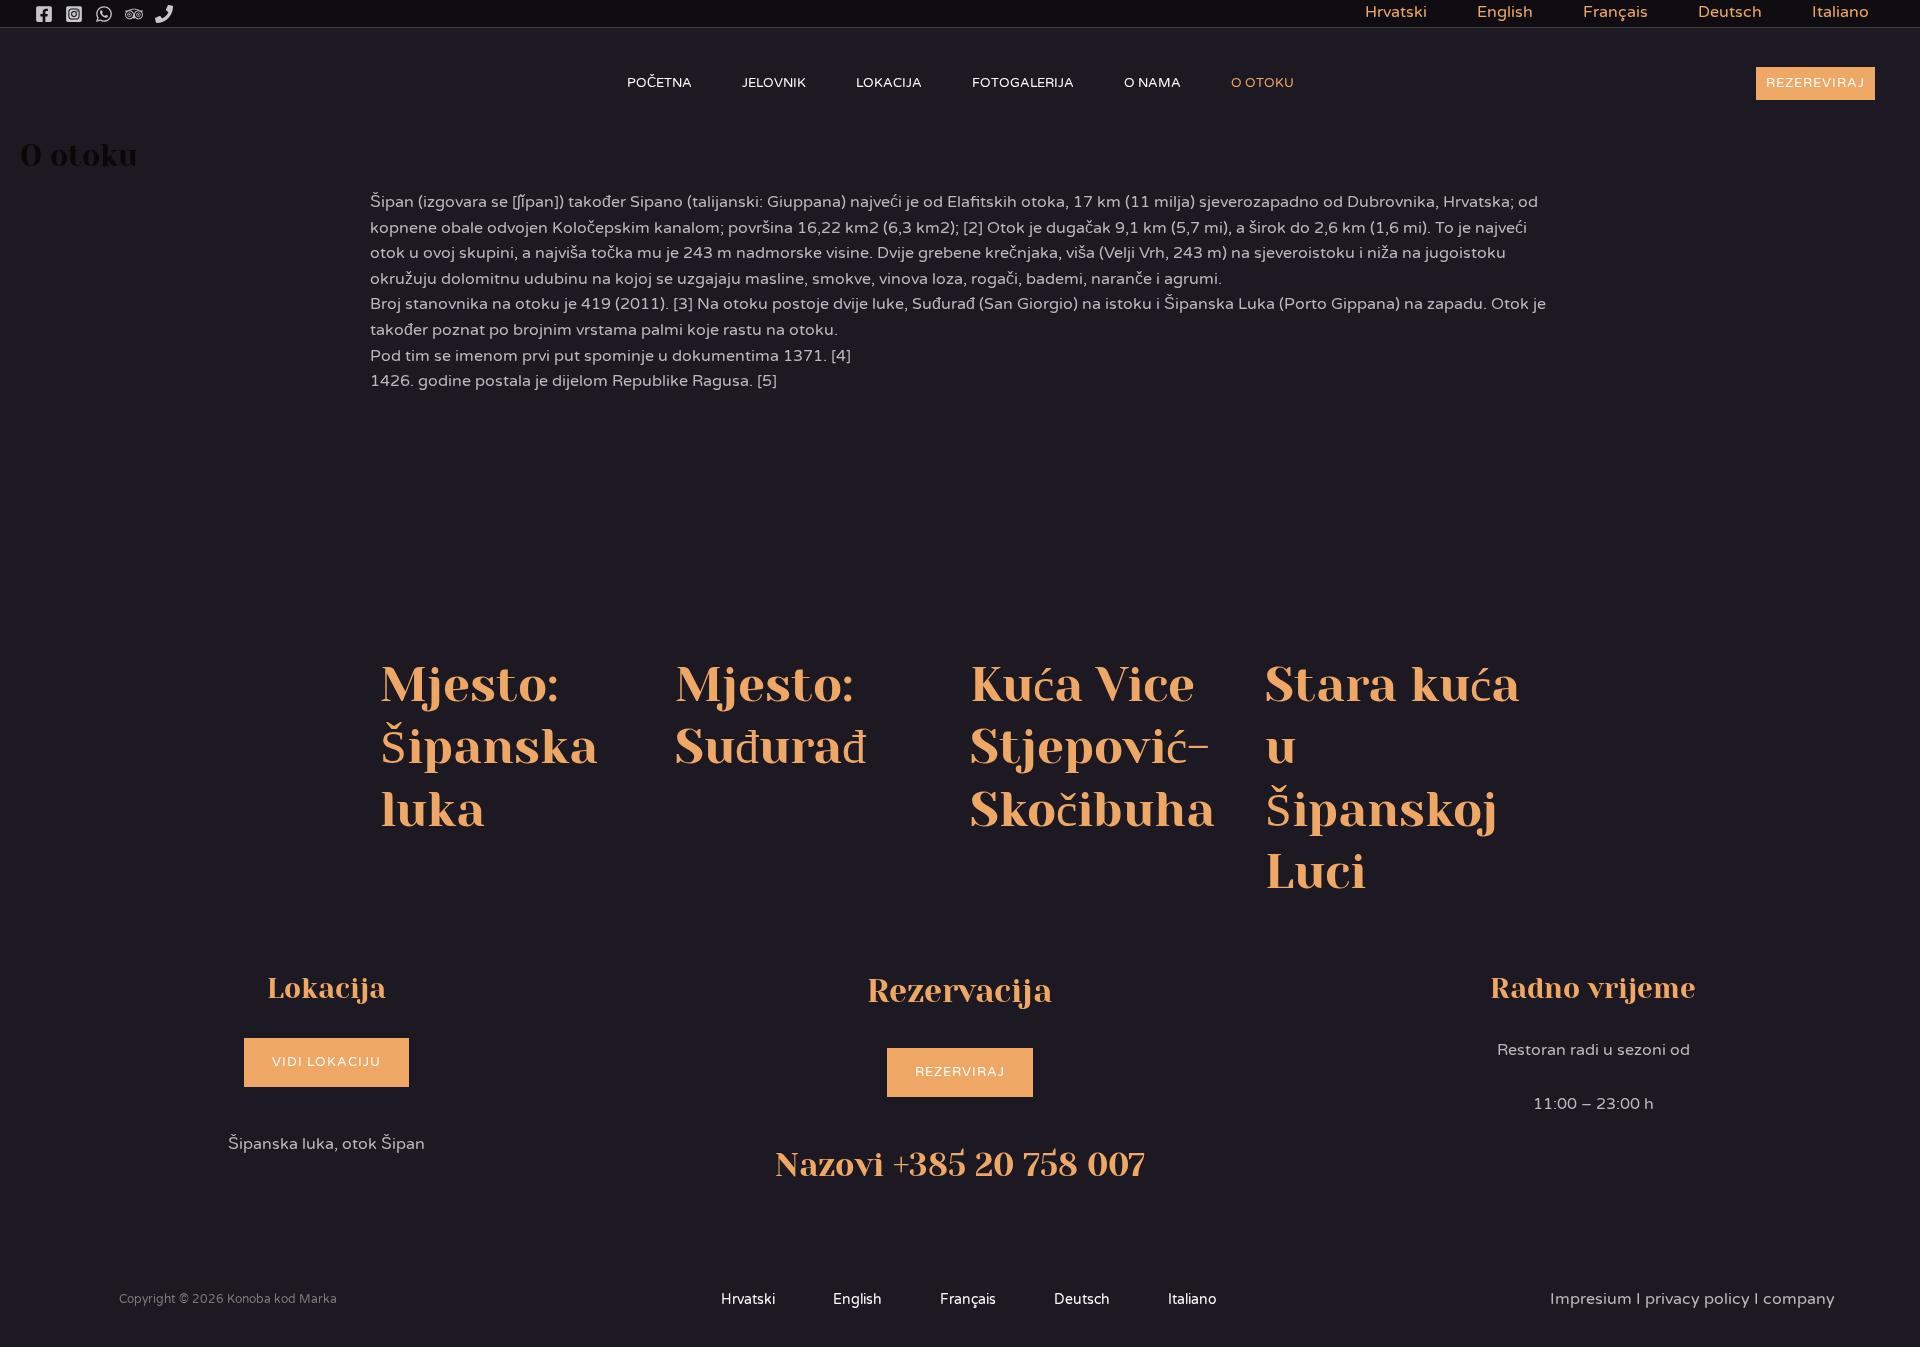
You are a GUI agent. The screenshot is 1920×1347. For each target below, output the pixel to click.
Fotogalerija (1023, 83)
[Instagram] (74, 14)
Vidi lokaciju (326, 1062)
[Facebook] (44, 14)
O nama (1152, 83)
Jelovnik (774, 83)
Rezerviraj (960, 1072)
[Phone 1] (164, 14)
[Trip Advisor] (134, 14)
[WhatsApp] (104, 14)
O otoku (1262, 83)
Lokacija (889, 83)
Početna (659, 83)
